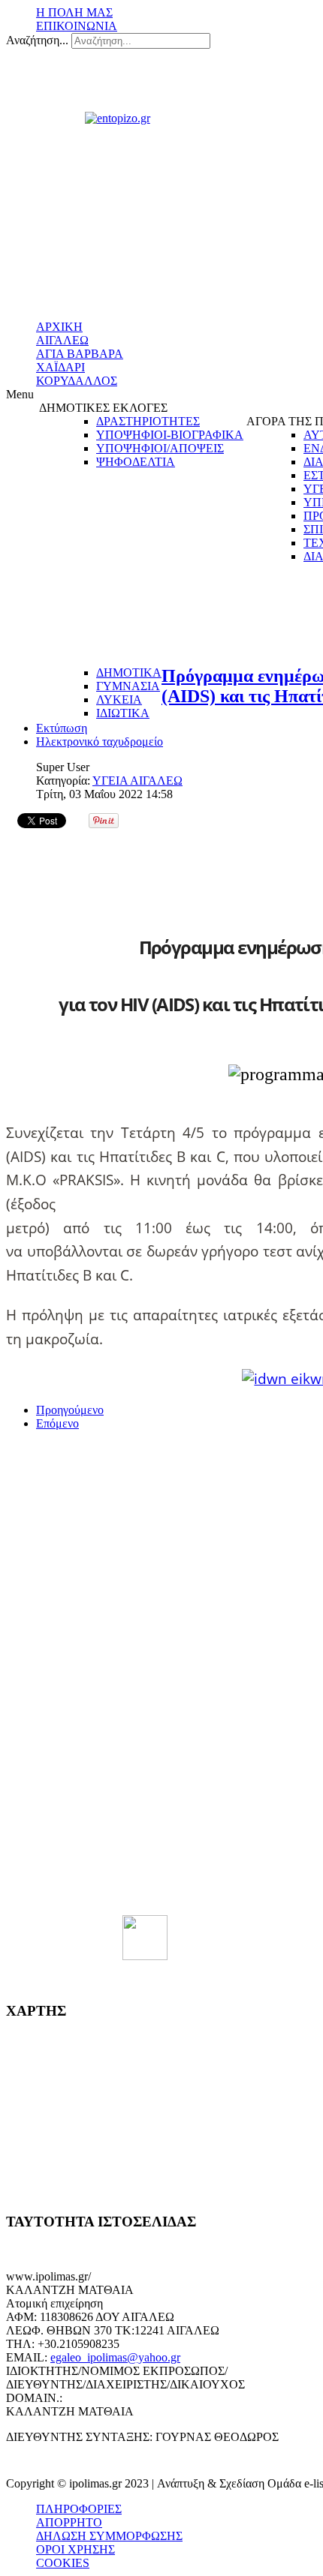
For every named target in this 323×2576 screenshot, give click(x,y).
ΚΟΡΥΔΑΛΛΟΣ (77, 381)
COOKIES (63, 2563)
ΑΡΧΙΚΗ (59, 327)
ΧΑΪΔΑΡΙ (60, 367)
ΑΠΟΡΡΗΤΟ (69, 2522)
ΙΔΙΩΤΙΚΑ (123, 713)
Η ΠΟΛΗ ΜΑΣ (74, 12)
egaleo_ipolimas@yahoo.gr (115, 2357)
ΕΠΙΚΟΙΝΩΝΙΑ (77, 26)
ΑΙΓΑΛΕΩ (62, 340)
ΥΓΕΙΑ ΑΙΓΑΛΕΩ (137, 781)
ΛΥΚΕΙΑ (119, 700)
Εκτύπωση (62, 728)
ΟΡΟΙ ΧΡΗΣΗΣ (75, 2549)
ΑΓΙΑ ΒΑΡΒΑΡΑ (80, 354)
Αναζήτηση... (37, 40)
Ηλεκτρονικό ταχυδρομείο (100, 742)
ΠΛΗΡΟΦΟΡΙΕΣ (79, 2509)
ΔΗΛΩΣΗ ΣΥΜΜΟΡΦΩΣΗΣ (109, 2536)
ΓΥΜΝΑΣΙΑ (128, 686)
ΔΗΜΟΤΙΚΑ (129, 673)
